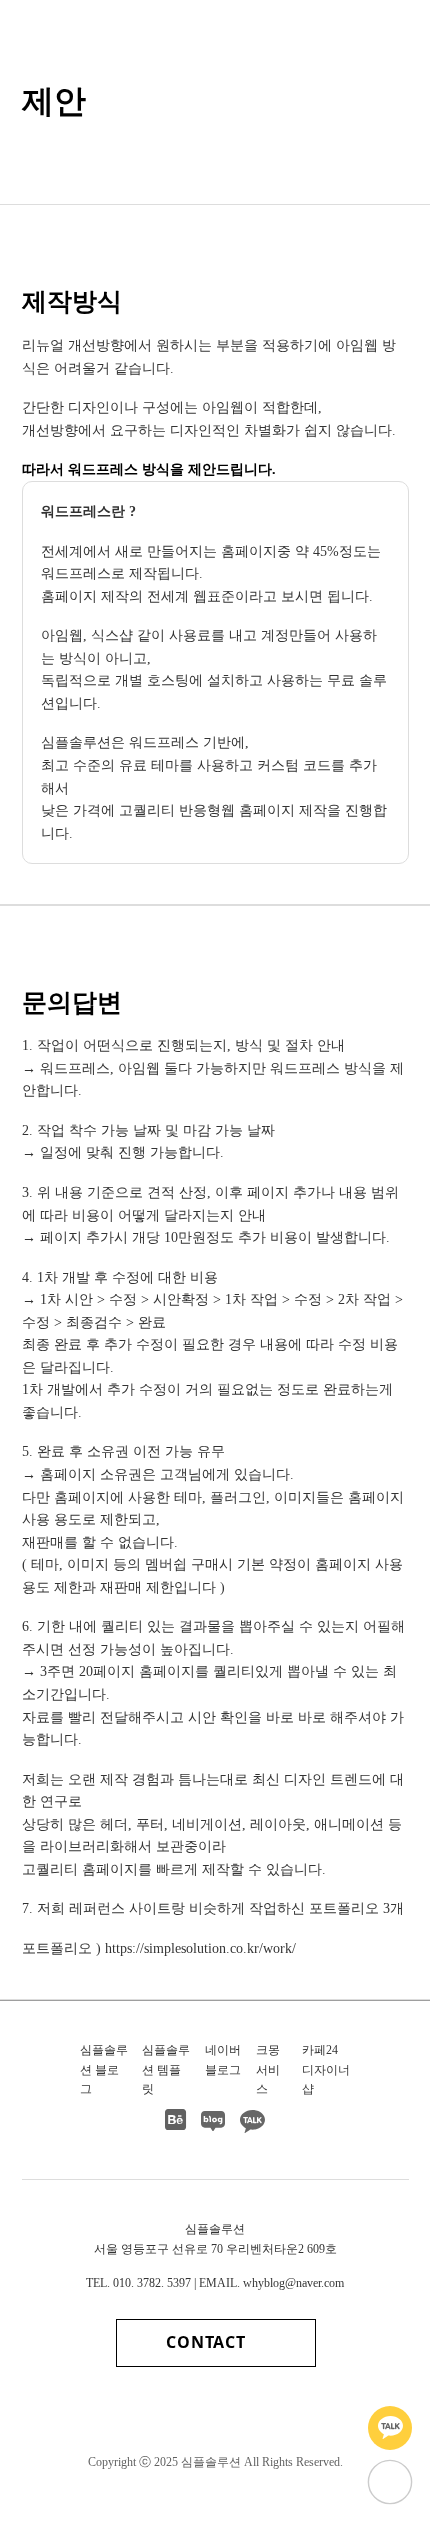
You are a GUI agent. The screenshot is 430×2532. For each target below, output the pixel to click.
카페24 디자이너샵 (326, 2069)
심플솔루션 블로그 (104, 2069)
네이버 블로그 (223, 2059)
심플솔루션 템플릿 (166, 2069)
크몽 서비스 (268, 2069)
